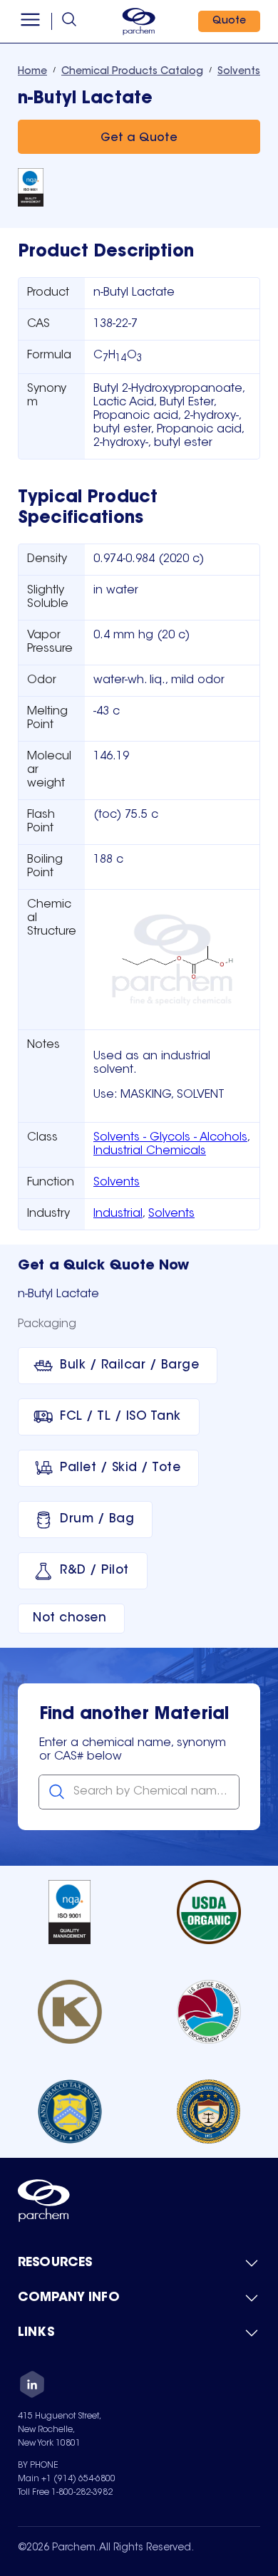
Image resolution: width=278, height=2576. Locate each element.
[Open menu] (30, 21)
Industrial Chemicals (150, 1151)
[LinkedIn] (32, 2387)
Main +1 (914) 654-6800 (67, 2479)
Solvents (117, 1183)
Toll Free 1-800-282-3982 (65, 2493)
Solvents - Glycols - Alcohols (170, 1138)
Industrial (118, 1214)
